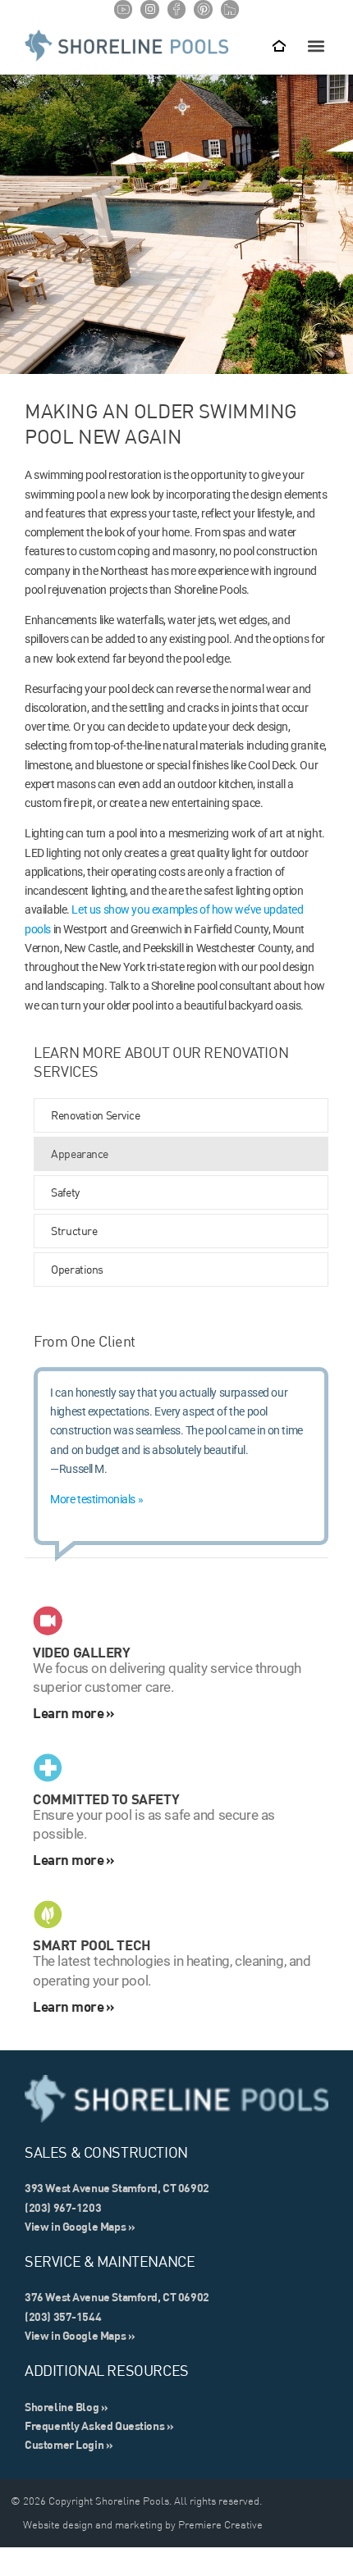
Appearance (80, 1154)
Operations (77, 1270)
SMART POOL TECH (92, 1945)
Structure (74, 1231)
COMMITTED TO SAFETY (106, 1799)
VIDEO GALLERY (82, 1652)
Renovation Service (95, 1115)
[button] (316, 46)
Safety (65, 1192)
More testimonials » (96, 1499)
